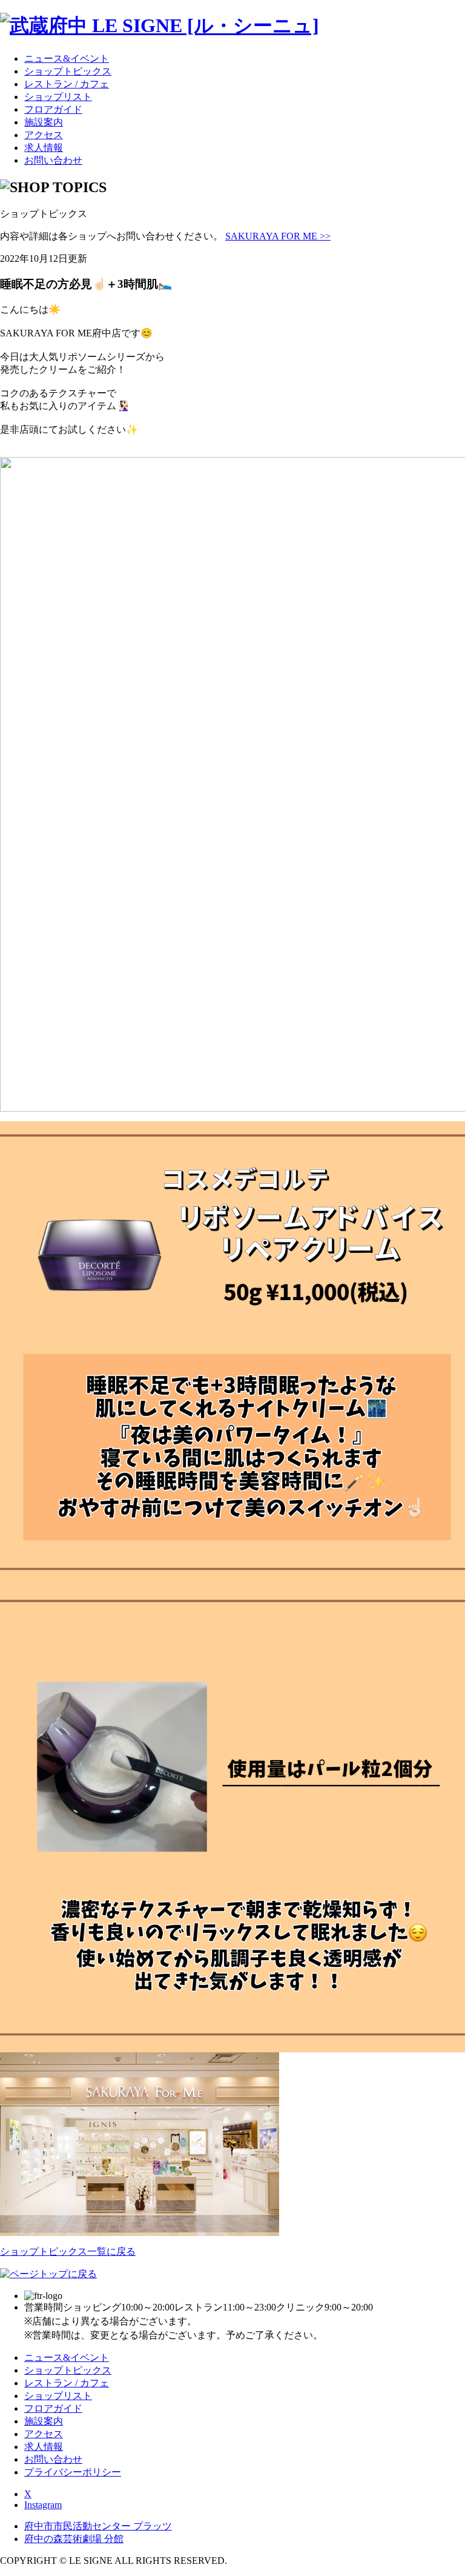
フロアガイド (53, 109)
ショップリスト (58, 97)
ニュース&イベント (67, 58)
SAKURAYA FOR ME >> (278, 236)
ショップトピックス (68, 71)
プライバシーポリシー (73, 2472)
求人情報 (44, 148)
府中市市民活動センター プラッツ (98, 2526)
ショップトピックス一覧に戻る (68, 2251)
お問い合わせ (53, 160)
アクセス (44, 135)
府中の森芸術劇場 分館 (74, 2539)
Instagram (43, 2505)
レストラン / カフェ (67, 84)
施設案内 (44, 122)
